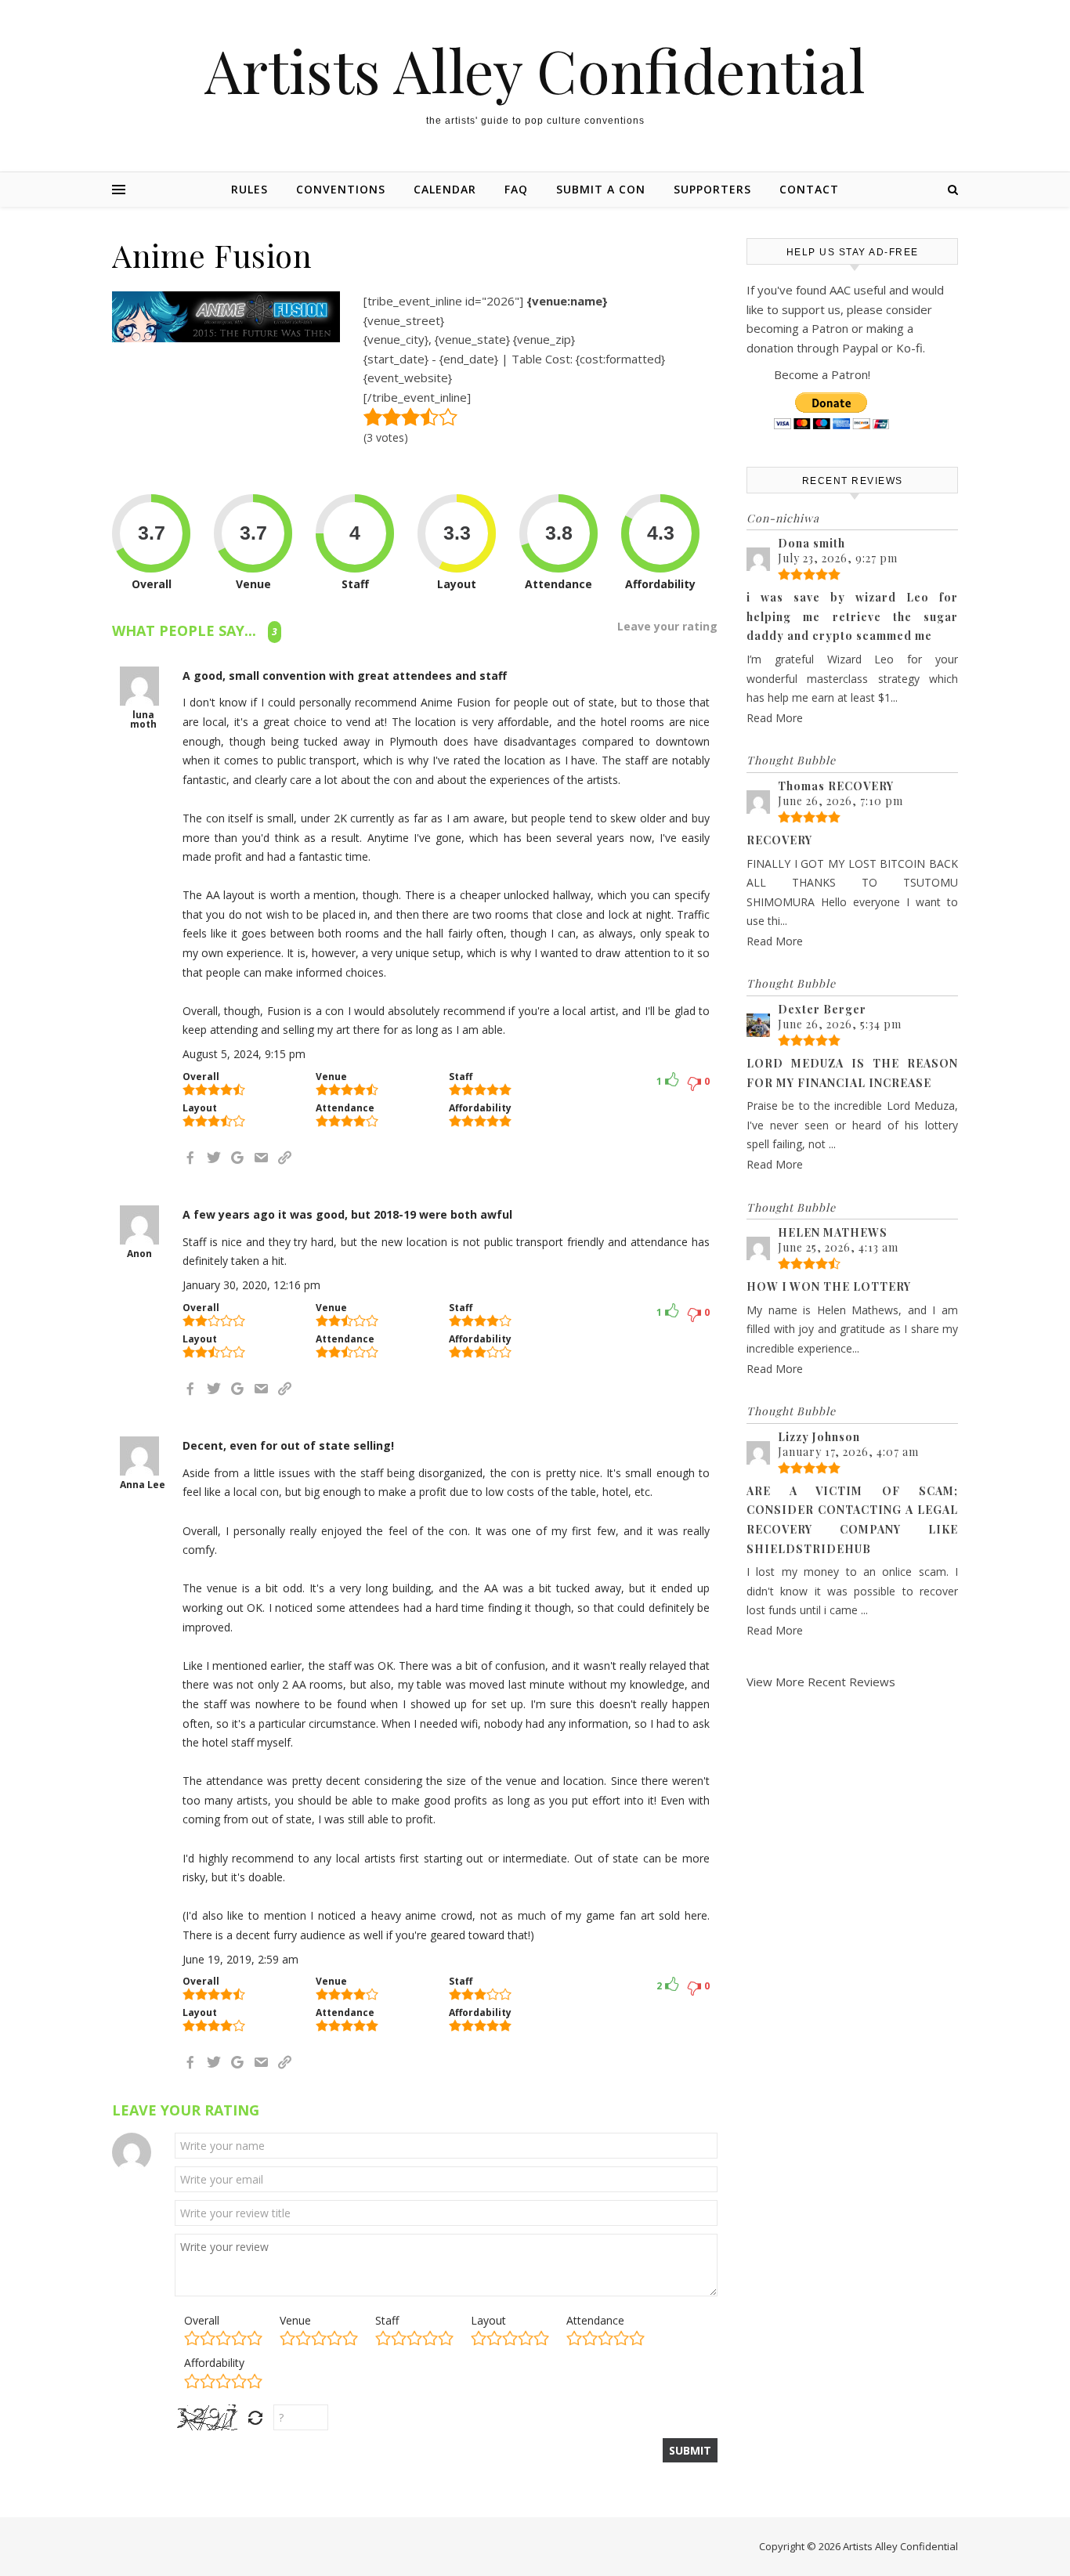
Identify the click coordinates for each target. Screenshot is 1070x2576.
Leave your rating (667, 627)
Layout (488, 2320)
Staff (387, 2320)
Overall (202, 2320)
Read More (775, 718)
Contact (809, 189)
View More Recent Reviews (821, 1682)
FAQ (516, 189)
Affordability (214, 2363)
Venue (295, 2320)
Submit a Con (601, 189)
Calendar (445, 189)
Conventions (341, 189)
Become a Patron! (822, 374)
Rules (249, 189)
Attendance (595, 2320)
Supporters (712, 189)
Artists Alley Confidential (535, 70)
